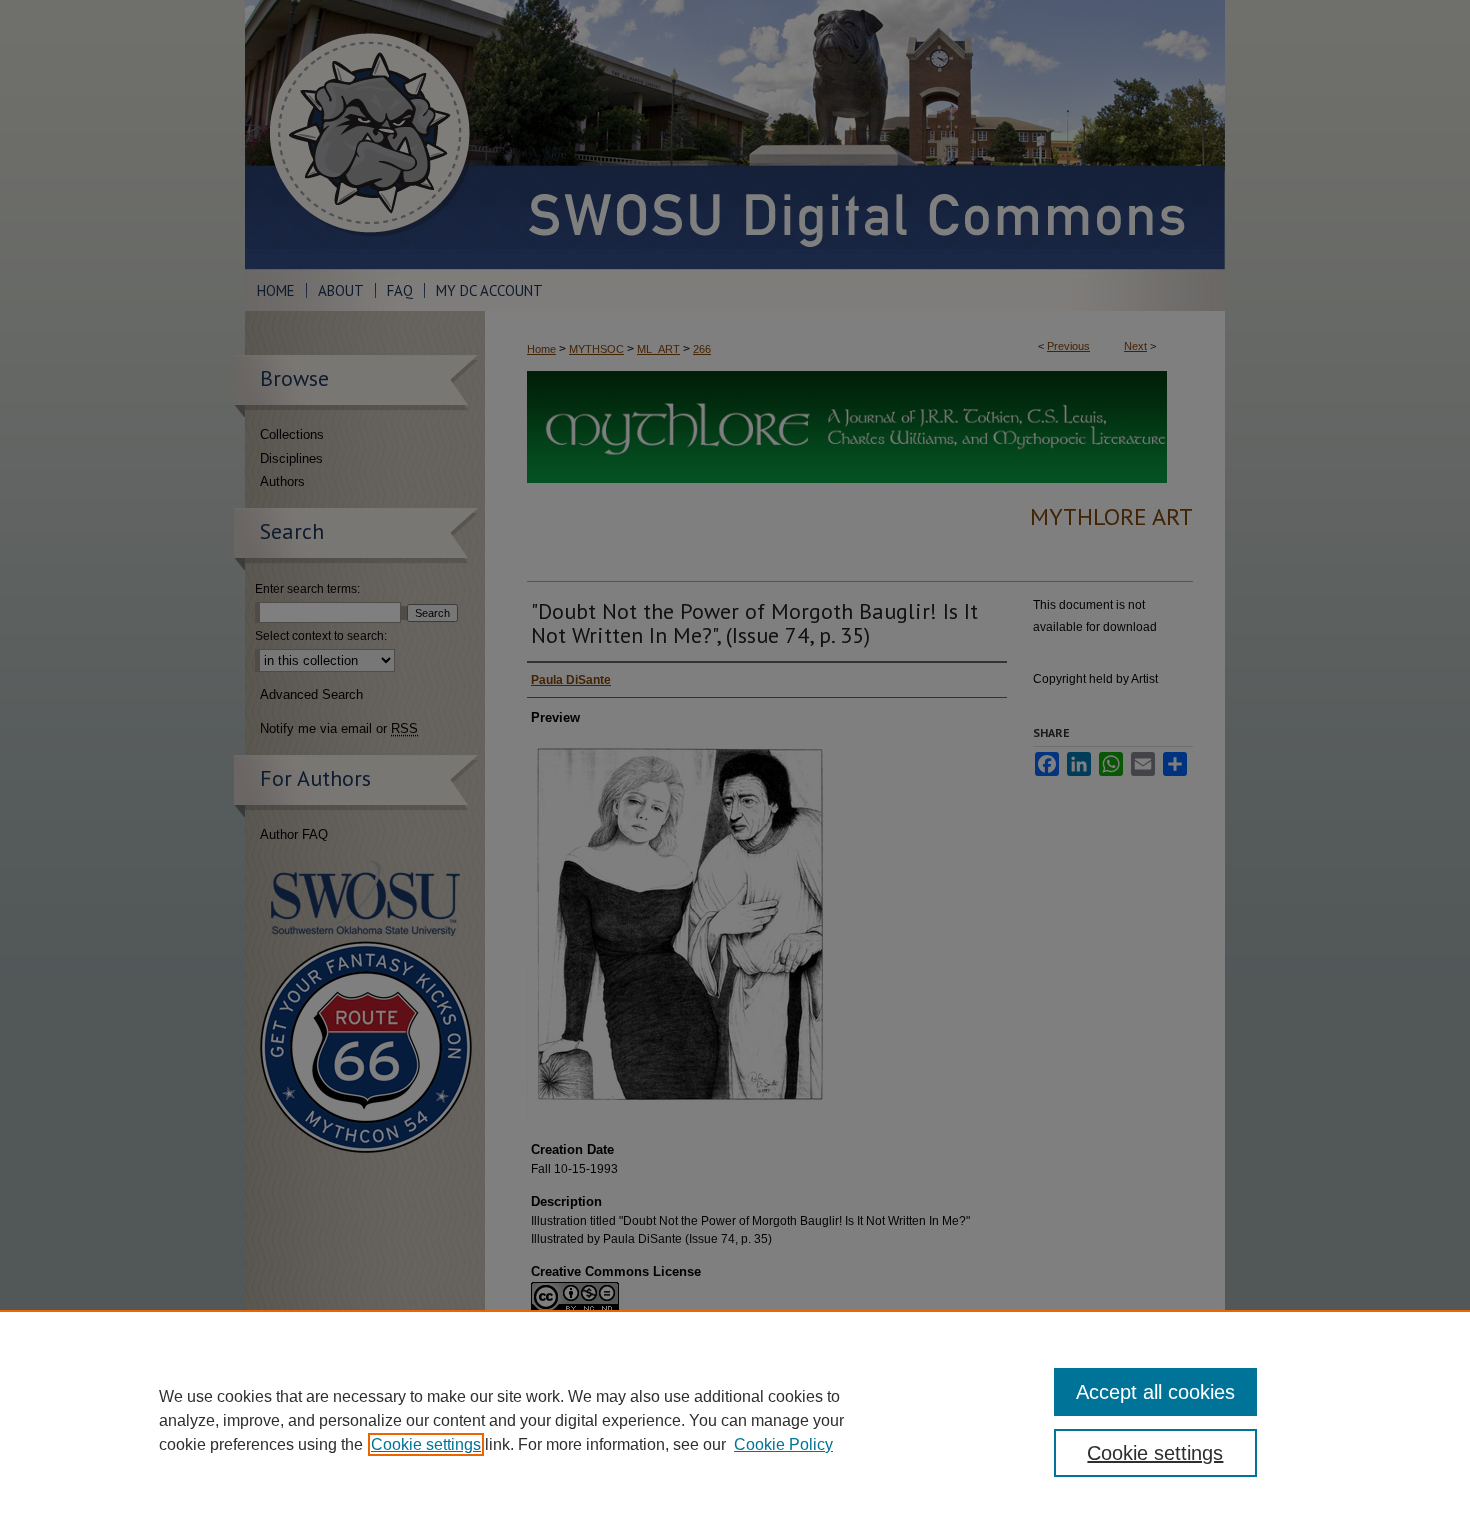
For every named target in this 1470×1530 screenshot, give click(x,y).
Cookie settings (426, 1444)
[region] (735, 1420)
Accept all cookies (1155, 1392)
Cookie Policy (783, 1444)
